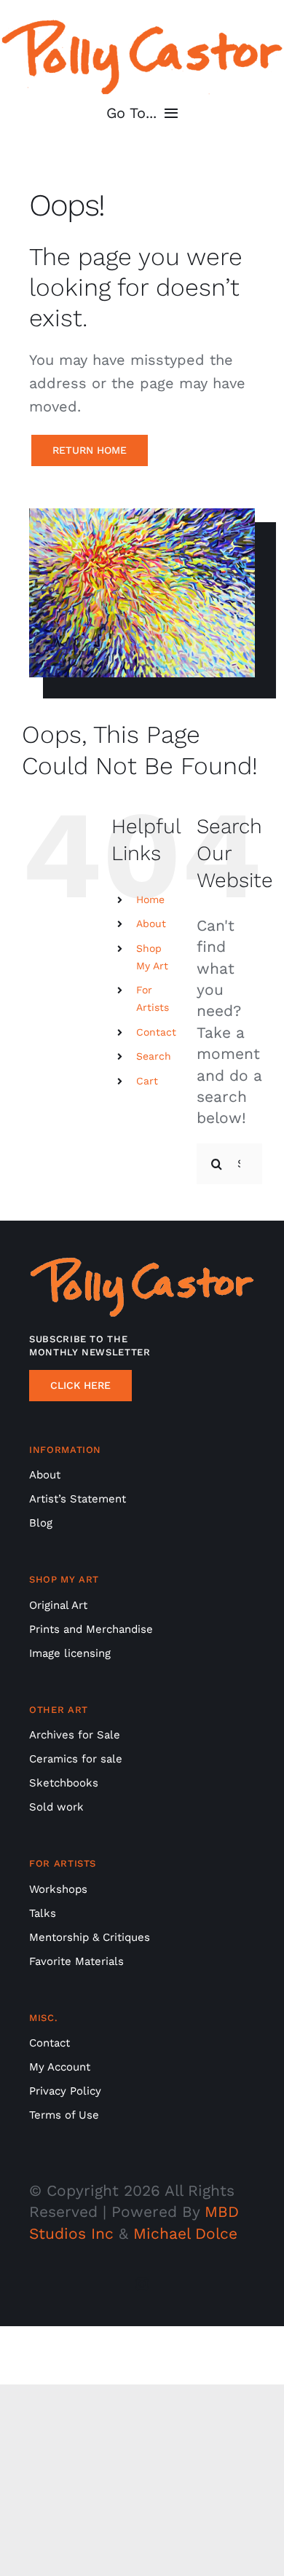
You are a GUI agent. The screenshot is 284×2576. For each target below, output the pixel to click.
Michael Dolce (185, 2233)
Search (154, 1056)
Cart (147, 1081)
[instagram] (142, 2284)
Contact (156, 1032)
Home (150, 899)
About (151, 923)
